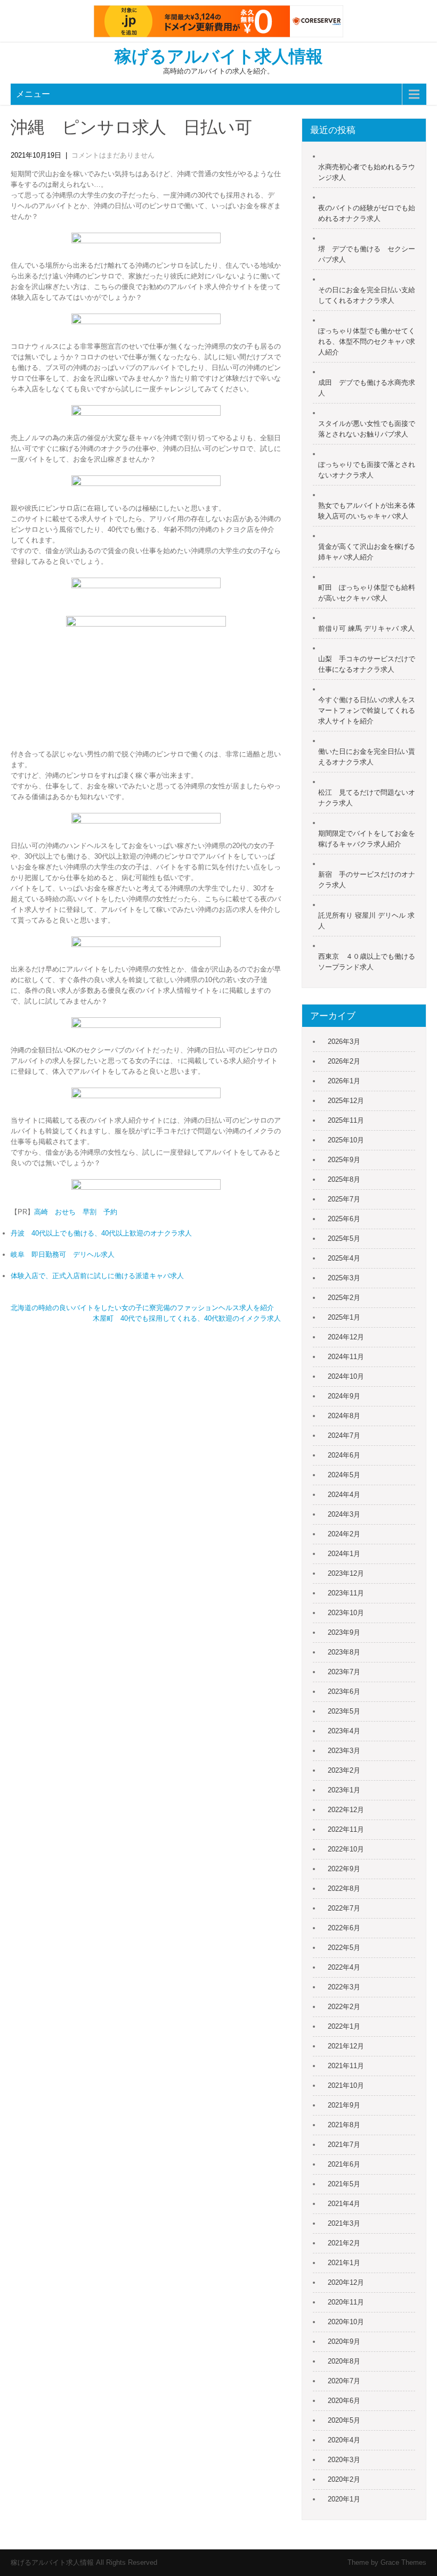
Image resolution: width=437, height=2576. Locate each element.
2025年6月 (344, 1219)
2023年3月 (344, 1751)
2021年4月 (344, 2204)
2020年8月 (344, 2361)
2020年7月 (344, 2381)
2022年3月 (344, 1987)
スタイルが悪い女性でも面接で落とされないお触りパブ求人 (367, 429)
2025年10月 (346, 1140)
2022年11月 (346, 1829)
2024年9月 (344, 1396)
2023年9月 (344, 1632)
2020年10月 (346, 2322)
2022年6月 (344, 1928)
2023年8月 (344, 1652)
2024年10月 (346, 1376)
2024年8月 (344, 1416)
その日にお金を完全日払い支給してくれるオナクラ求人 (367, 295)
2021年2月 (344, 2243)
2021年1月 (344, 2263)
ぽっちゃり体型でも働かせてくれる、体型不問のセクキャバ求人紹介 (367, 341)
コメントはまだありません (113, 155)
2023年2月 (344, 1770)
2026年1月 (344, 1081)
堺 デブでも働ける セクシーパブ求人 (367, 254)
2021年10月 (346, 2085)
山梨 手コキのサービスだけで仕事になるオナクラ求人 (367, 664)
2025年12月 (346, 1101)
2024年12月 (346, 1337)
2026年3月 (344, 1042)
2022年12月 (346, 1810)
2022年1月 (344, 2026)
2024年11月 (346, 1357)
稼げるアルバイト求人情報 (219, 56)
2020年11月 (346, 2302)
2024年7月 (344, 1435)
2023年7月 (344, 1672)
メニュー (33, 94)
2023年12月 (346, 1573)
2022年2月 (344, 2007)
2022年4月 (344, 1967)
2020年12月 (346, 2282)
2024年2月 (344, 1534)
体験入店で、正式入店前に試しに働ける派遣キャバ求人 (97, 1276)
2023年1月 (344, 1790)
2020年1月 (344, 2499)
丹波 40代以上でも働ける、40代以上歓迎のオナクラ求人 (101, 1233)
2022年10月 (346, 1849)
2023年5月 (344, 1711)
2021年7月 (344, 2145)
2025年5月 (344, 1238)
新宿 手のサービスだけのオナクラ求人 (367, 880)
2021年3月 (344, 2223)
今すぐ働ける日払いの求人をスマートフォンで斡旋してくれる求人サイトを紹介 (367, 710)
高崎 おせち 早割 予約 (76, 1212)
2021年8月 (344, 2125)
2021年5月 (344, 2184)
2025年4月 (344, 1258)
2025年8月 (344, 1179)
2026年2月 (344, 1061)
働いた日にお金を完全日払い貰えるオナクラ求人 (367, 757)
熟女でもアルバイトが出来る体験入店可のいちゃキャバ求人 (367, 511)
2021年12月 (346, 2046)
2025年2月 (344, 1298)
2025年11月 (346, 1120)
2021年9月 (344, 2105)
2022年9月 (344, 1869)
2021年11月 (346, 2066)
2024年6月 (344, 1455)
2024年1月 (344, 1554)
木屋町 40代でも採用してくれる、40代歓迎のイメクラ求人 (187, 1318)
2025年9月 (344, 1160)
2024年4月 (344, 1495)
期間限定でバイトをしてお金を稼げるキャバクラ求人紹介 (367, 839)
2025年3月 (344, 1278)
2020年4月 (344, 2440)
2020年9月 (344, 2342)
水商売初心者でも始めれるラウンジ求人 (367, 172)
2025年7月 (344, 1199)
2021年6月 (344, 2164)
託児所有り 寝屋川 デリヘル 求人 (366, 921)
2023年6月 (344, 1692)
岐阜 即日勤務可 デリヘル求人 (63, 1254)
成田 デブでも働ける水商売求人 (367, 388)
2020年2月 (344, 2479)
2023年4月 (344, 1731)
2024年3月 (344, 1514)
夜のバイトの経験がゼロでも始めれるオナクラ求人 (367, 213)
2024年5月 (344, 1475)
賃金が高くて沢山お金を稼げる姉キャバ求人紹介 (367, 552)
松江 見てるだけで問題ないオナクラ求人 (367, 798)
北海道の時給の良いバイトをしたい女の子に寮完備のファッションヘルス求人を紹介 (142, 1308)
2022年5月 (344, 1948)
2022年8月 (344, 1888)
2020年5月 (344, 2420)
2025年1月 (344, 1317)
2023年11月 (346, 1593)
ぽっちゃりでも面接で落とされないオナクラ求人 (367, 470)
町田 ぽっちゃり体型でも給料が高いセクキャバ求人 (367, 593)
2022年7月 (344, 1908)
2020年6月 (344, 2401)
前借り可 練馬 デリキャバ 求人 (366, 628)
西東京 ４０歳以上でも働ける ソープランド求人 (367, 962)
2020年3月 (344, 2460)
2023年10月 (346, 1613)
